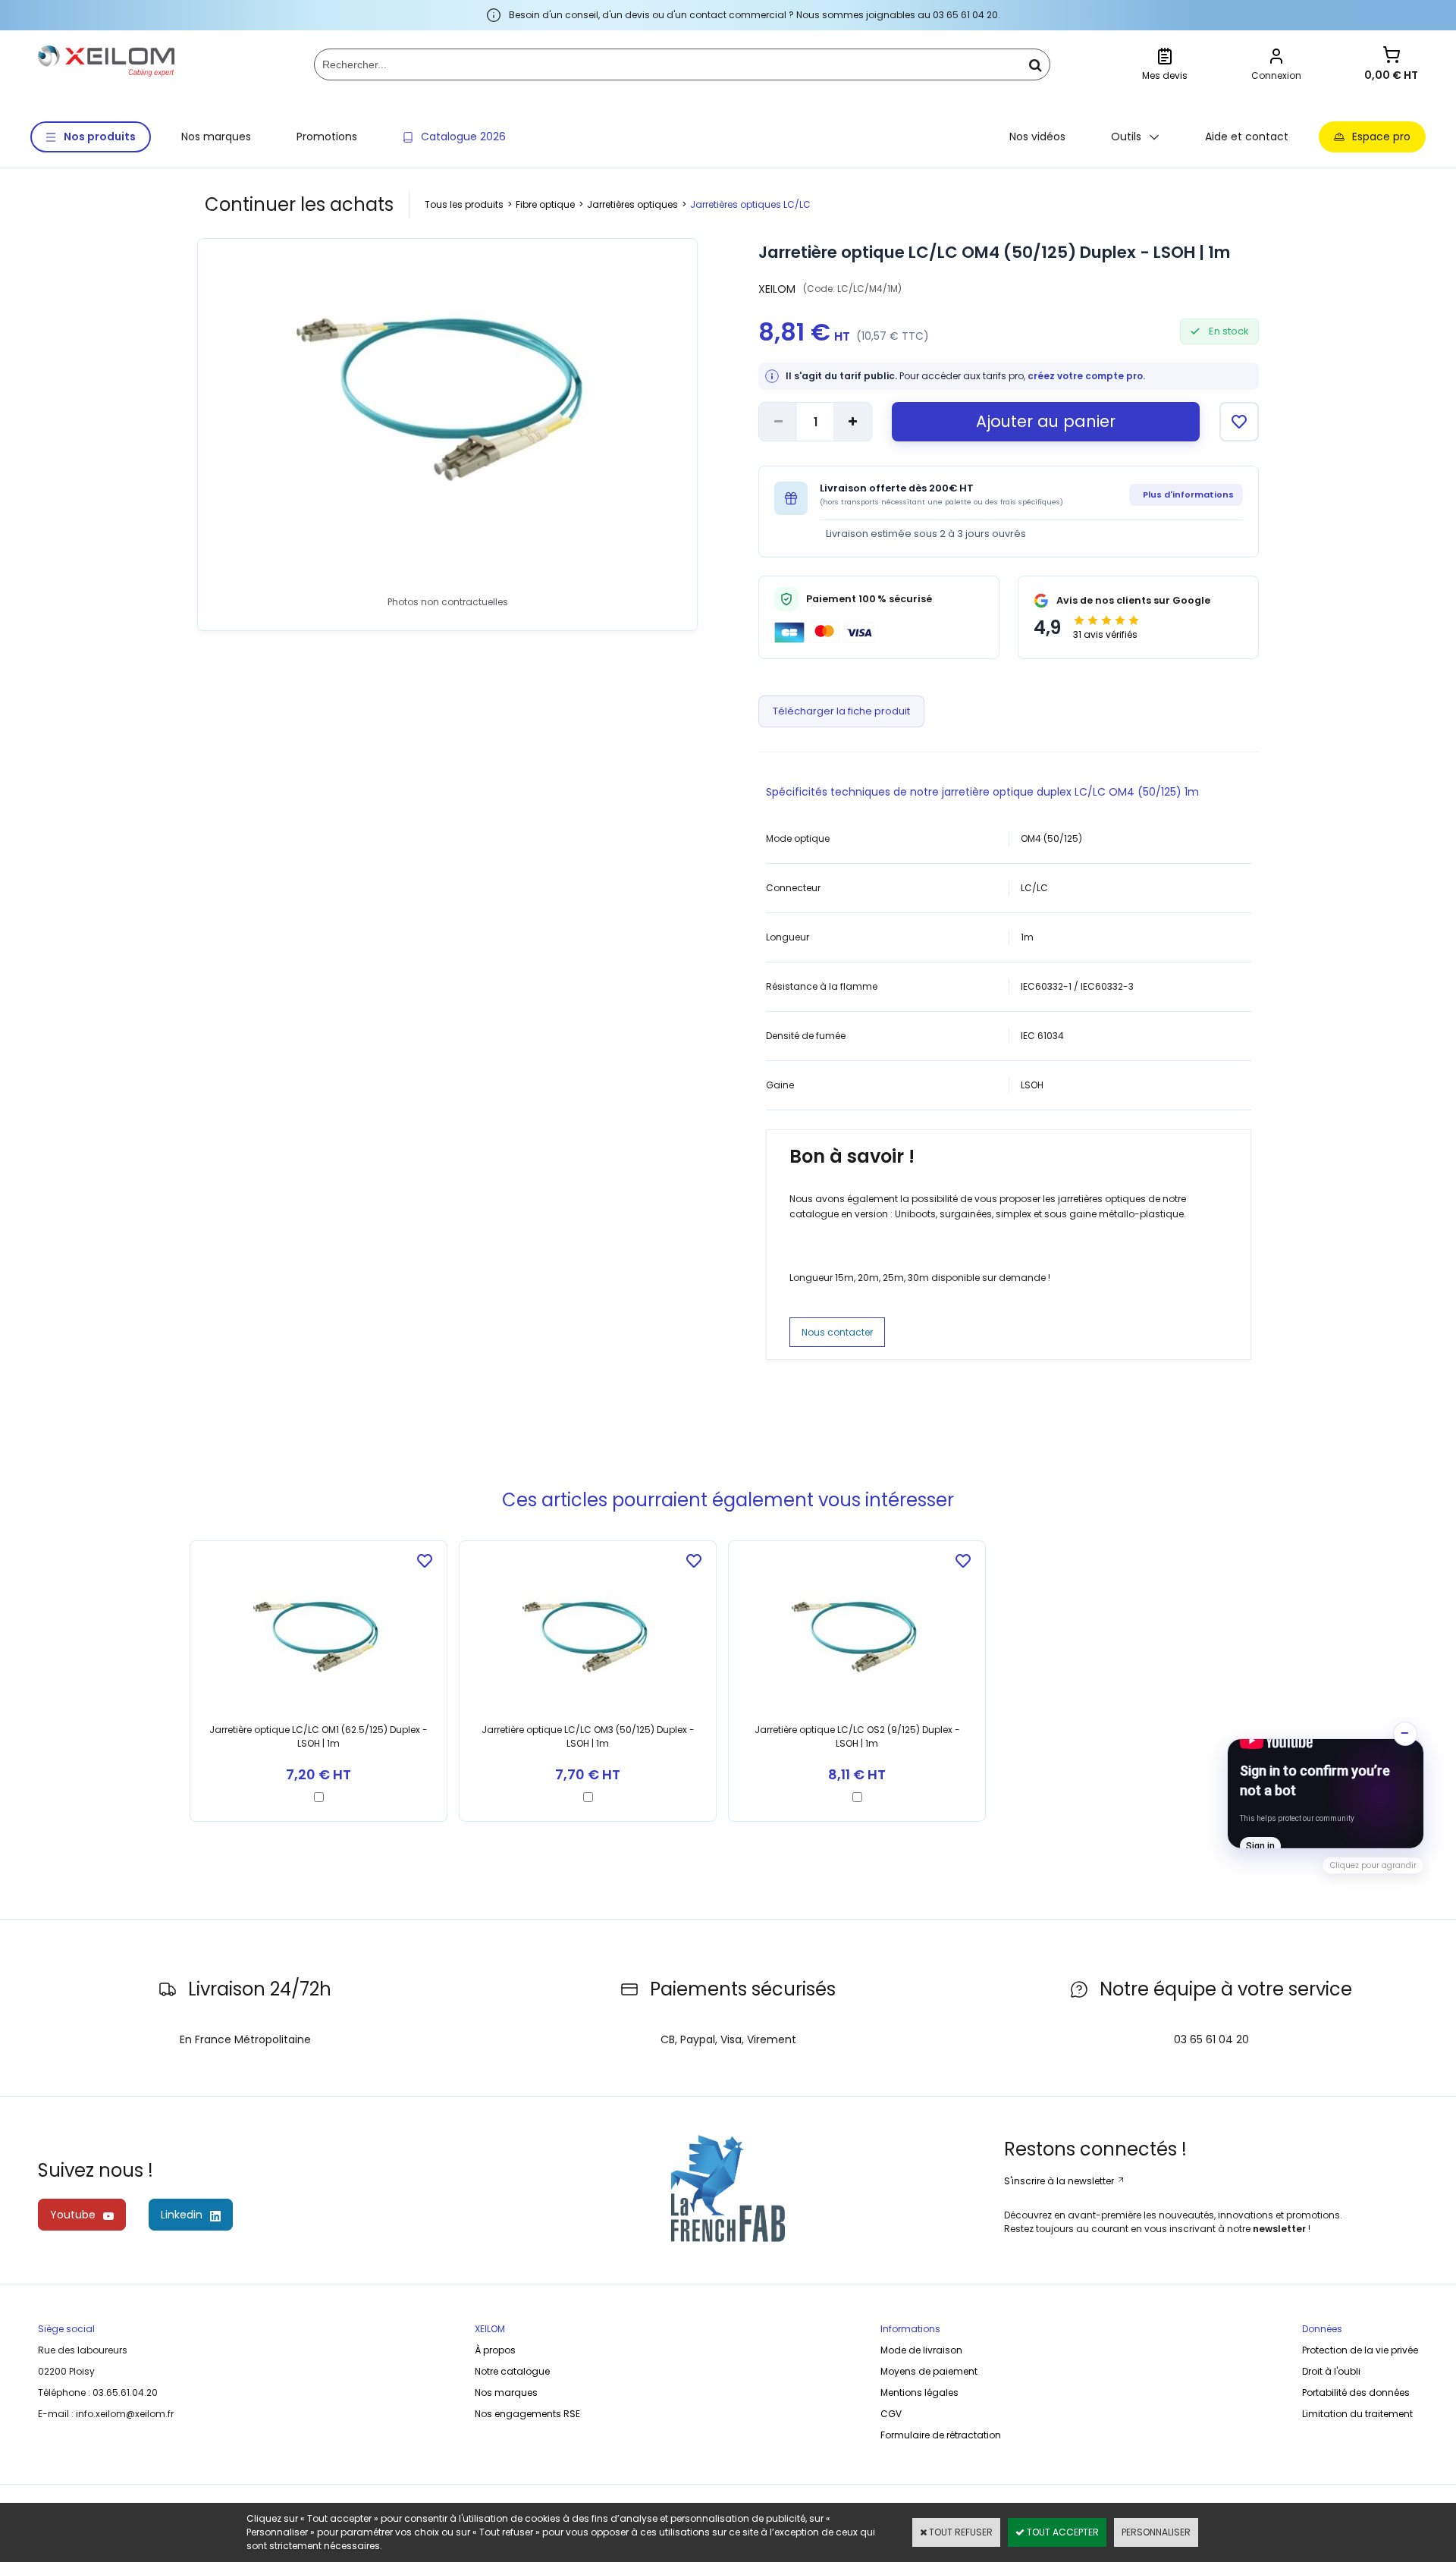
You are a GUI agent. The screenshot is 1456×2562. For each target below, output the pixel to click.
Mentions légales (919, 2392)
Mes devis (1165, 75)
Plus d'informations (1188, 495)
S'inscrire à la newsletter (1060, 2181)
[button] (1326, 1793)
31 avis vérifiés (1105, 634)
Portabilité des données (1356, 2392)
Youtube (73, 2215)
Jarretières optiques (632, 204)
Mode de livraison (921, 2350)
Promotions (327, 137)
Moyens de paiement (929, 2371)
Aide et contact (1247, 137)
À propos (495, 2350)
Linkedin (182, 2215)
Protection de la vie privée (1360, 2350)
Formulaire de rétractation (941, 2435)
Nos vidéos (1037, 137)
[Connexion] (1276, 58)
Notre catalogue (512, 2371)
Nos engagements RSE (527, 2414)
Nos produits (100, 137)
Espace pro (1381, 137)
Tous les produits (464, 204)
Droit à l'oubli (1331, 2371)
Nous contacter (837, 1332)
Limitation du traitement (1357, 2414)
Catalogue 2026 (463, 137)
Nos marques (216, 137)
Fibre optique (545, 204)
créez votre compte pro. (1086, 376)
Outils (1126, 137)
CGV (891, 2414)
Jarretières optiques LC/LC (750, 204)
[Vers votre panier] (1392, 57)
